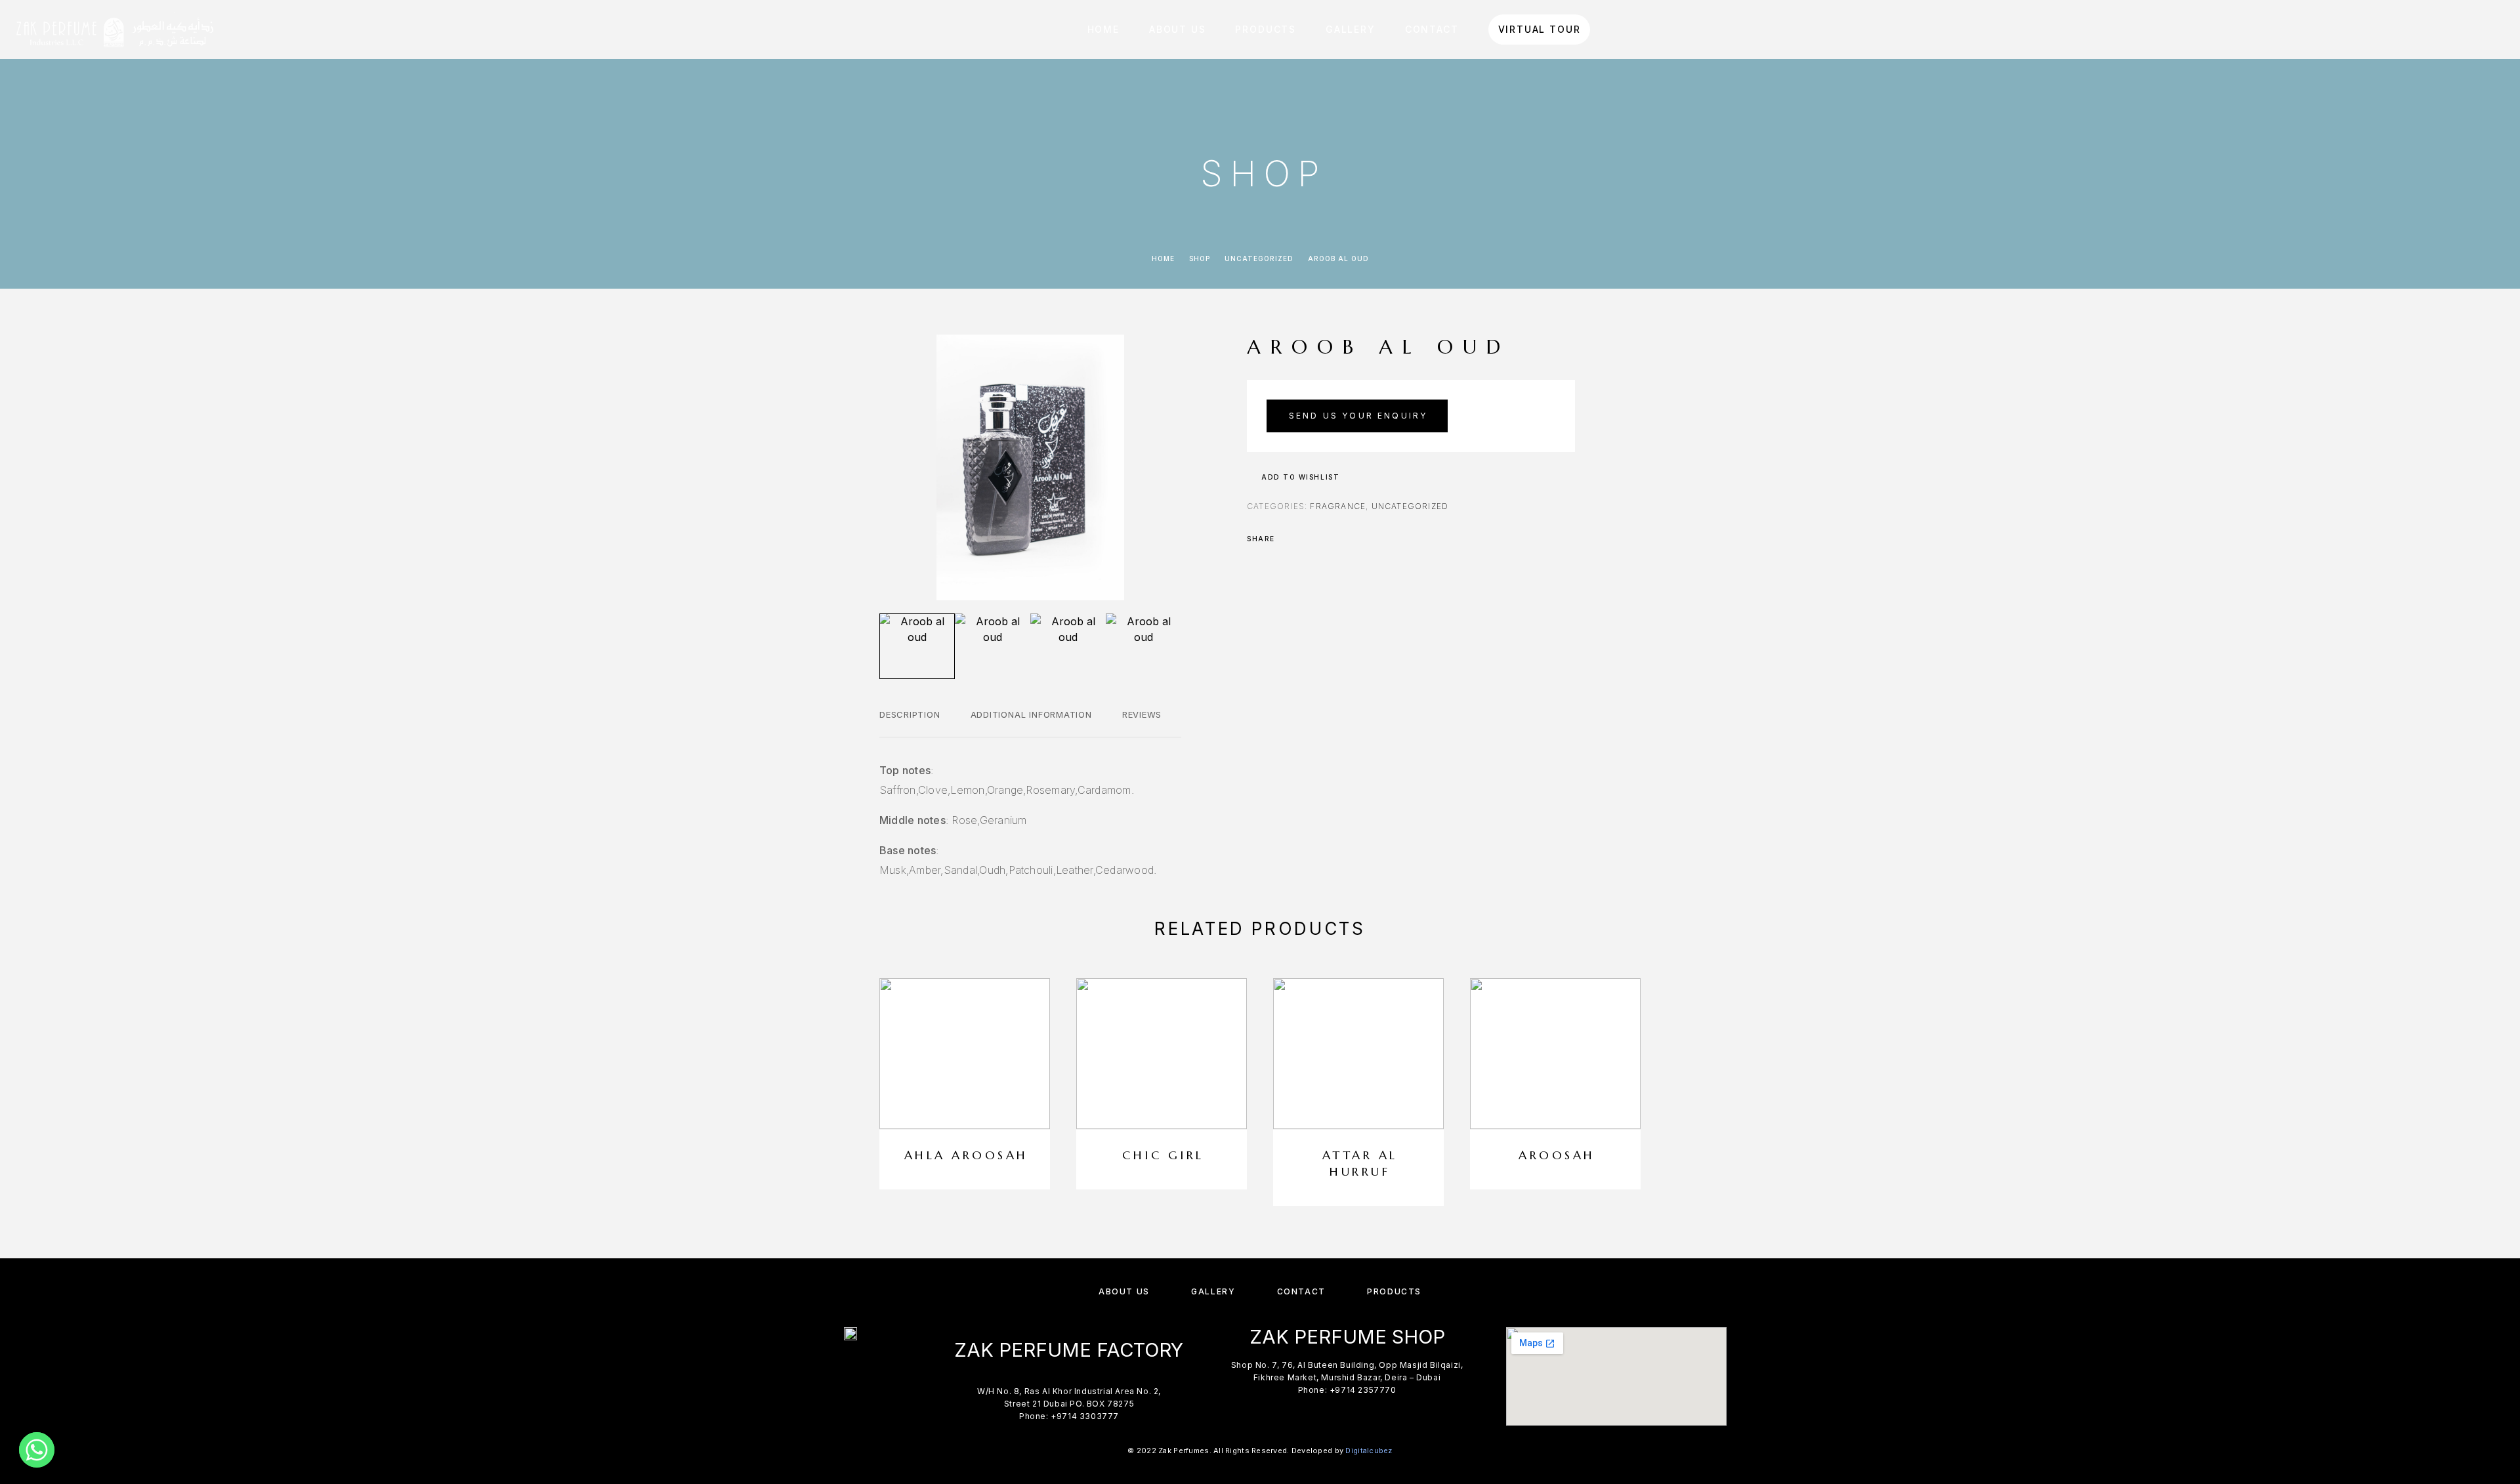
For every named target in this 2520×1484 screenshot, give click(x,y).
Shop (1200, 258)
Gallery (1351, 29)
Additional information (1031, 714)
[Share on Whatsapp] (1340, 539)
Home (1103, 29)
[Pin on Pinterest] (1323, 539)
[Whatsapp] (37, 1450)
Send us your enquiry (1358, 416)
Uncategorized (1259, 258)
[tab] (910, 723)
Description (910, 714)
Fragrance (1338, 506)
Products (1266, 29)
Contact (1432, 29)
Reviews (1142, 714)
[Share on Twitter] (1306, 539)
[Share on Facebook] (1289, 539)
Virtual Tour (1540, 30)
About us (1178, 29)
